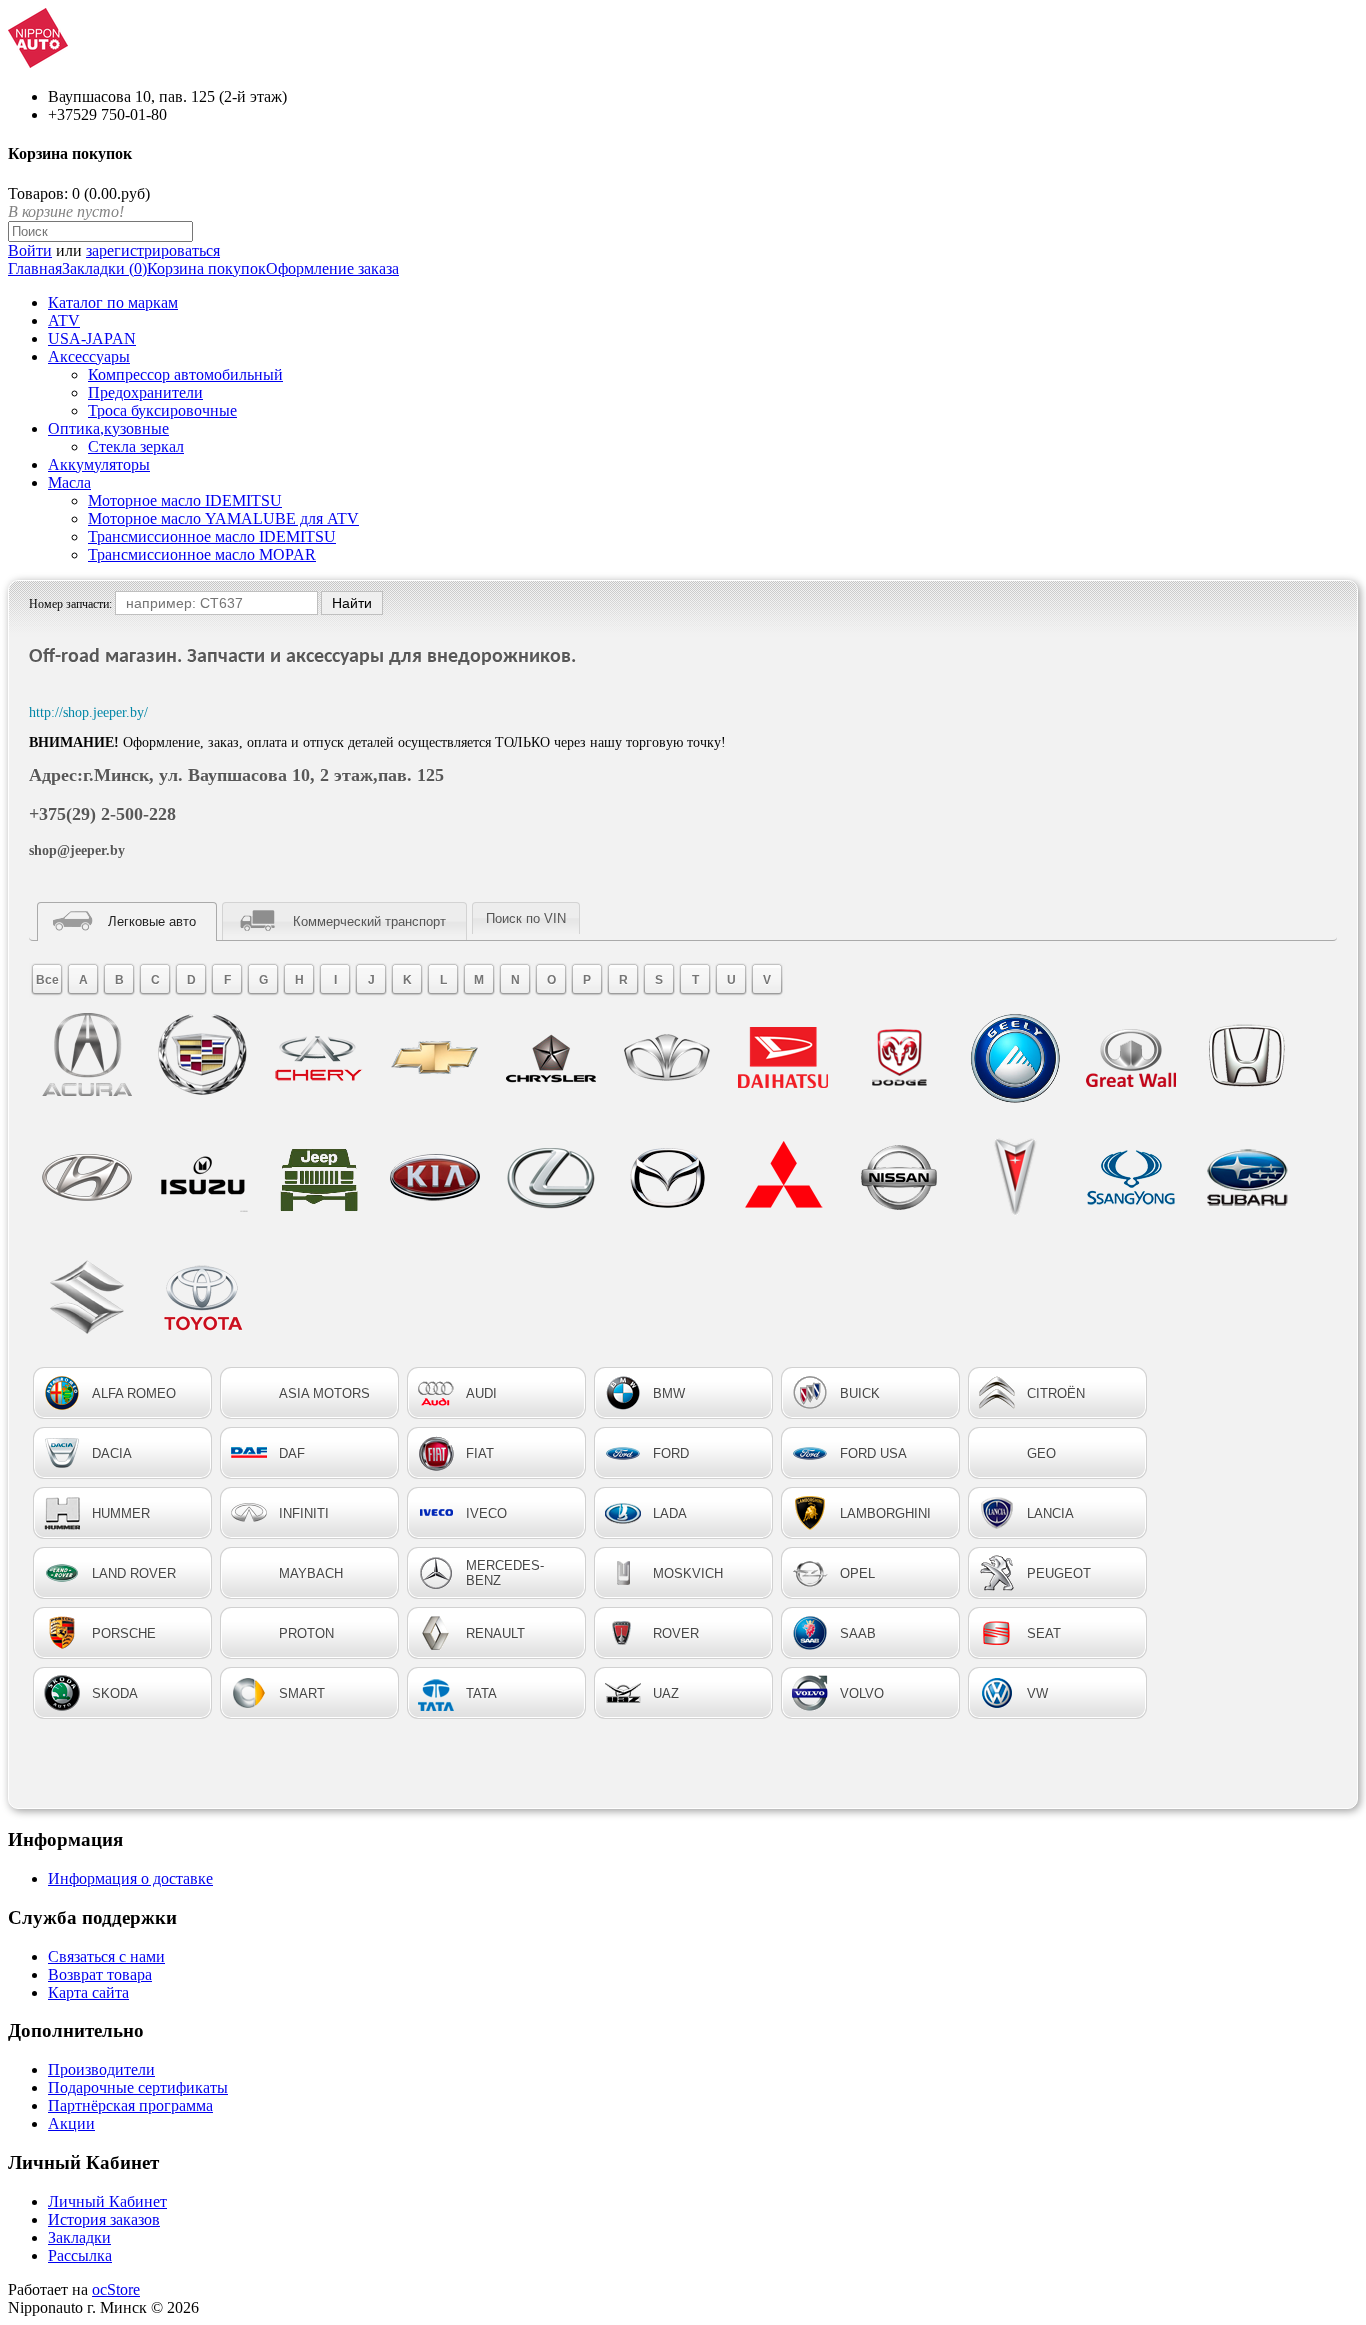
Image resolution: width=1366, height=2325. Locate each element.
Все (47, 980)
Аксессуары (89, 356)
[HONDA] (1247, 1058)
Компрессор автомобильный (185, 374)
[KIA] (435, 1178)
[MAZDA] (667, 1178)
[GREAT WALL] (1131, 1058)
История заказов (104, 2219)
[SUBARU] (1247, 1178)
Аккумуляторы (99, 464)
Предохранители (145, 392)
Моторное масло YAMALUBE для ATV (223, 518)
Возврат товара (100, 1974)
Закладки (79, 2237)
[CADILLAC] (203, 1058)
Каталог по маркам (113, 302)
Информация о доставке (130, 1878)
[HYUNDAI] (87, 1178)
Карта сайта (88, 1992)
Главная (35, 268)
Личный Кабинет (107, 2201)
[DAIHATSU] (783, 1058)
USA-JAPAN (92, 338)
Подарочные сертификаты (138, 2087)
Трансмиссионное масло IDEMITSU (212, 536)
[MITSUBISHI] (783, 1178)
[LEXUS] (551, 1178)
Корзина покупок (206, 268)
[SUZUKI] (87, 1298)
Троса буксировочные (162, 410)
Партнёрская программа (130, 2105)
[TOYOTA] (203, 1298)
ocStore (116, 2289)
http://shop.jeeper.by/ (88, 712)
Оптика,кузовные (108, 428)
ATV (64, 320)
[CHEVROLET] (435, 1058)
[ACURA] (87, 1058)
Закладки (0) (104, 268)
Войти (30, 250)
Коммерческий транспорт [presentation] (369, 921)
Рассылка (80, 2255)
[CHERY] (319, 1058)
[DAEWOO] (667, 1058)
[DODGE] (899, 1058)
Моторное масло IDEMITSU (185, 500)
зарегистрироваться (153, 250)
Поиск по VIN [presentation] (526, 918)
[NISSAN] (899, 1178)
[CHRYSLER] (551, 1058)
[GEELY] (1015, 1058)
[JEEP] (319, 1178)
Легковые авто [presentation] (152, 921)
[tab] (127, 921)
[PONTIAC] (1015, 1178)
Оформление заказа (332, 268)
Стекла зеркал (136, 446)
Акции (71, 2123)
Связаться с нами (106, 1956)
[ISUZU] (203, 1178)
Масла (69, 482)
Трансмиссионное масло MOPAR (202, 554)
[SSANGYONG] (1131, 1178)
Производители (101, 2069)
